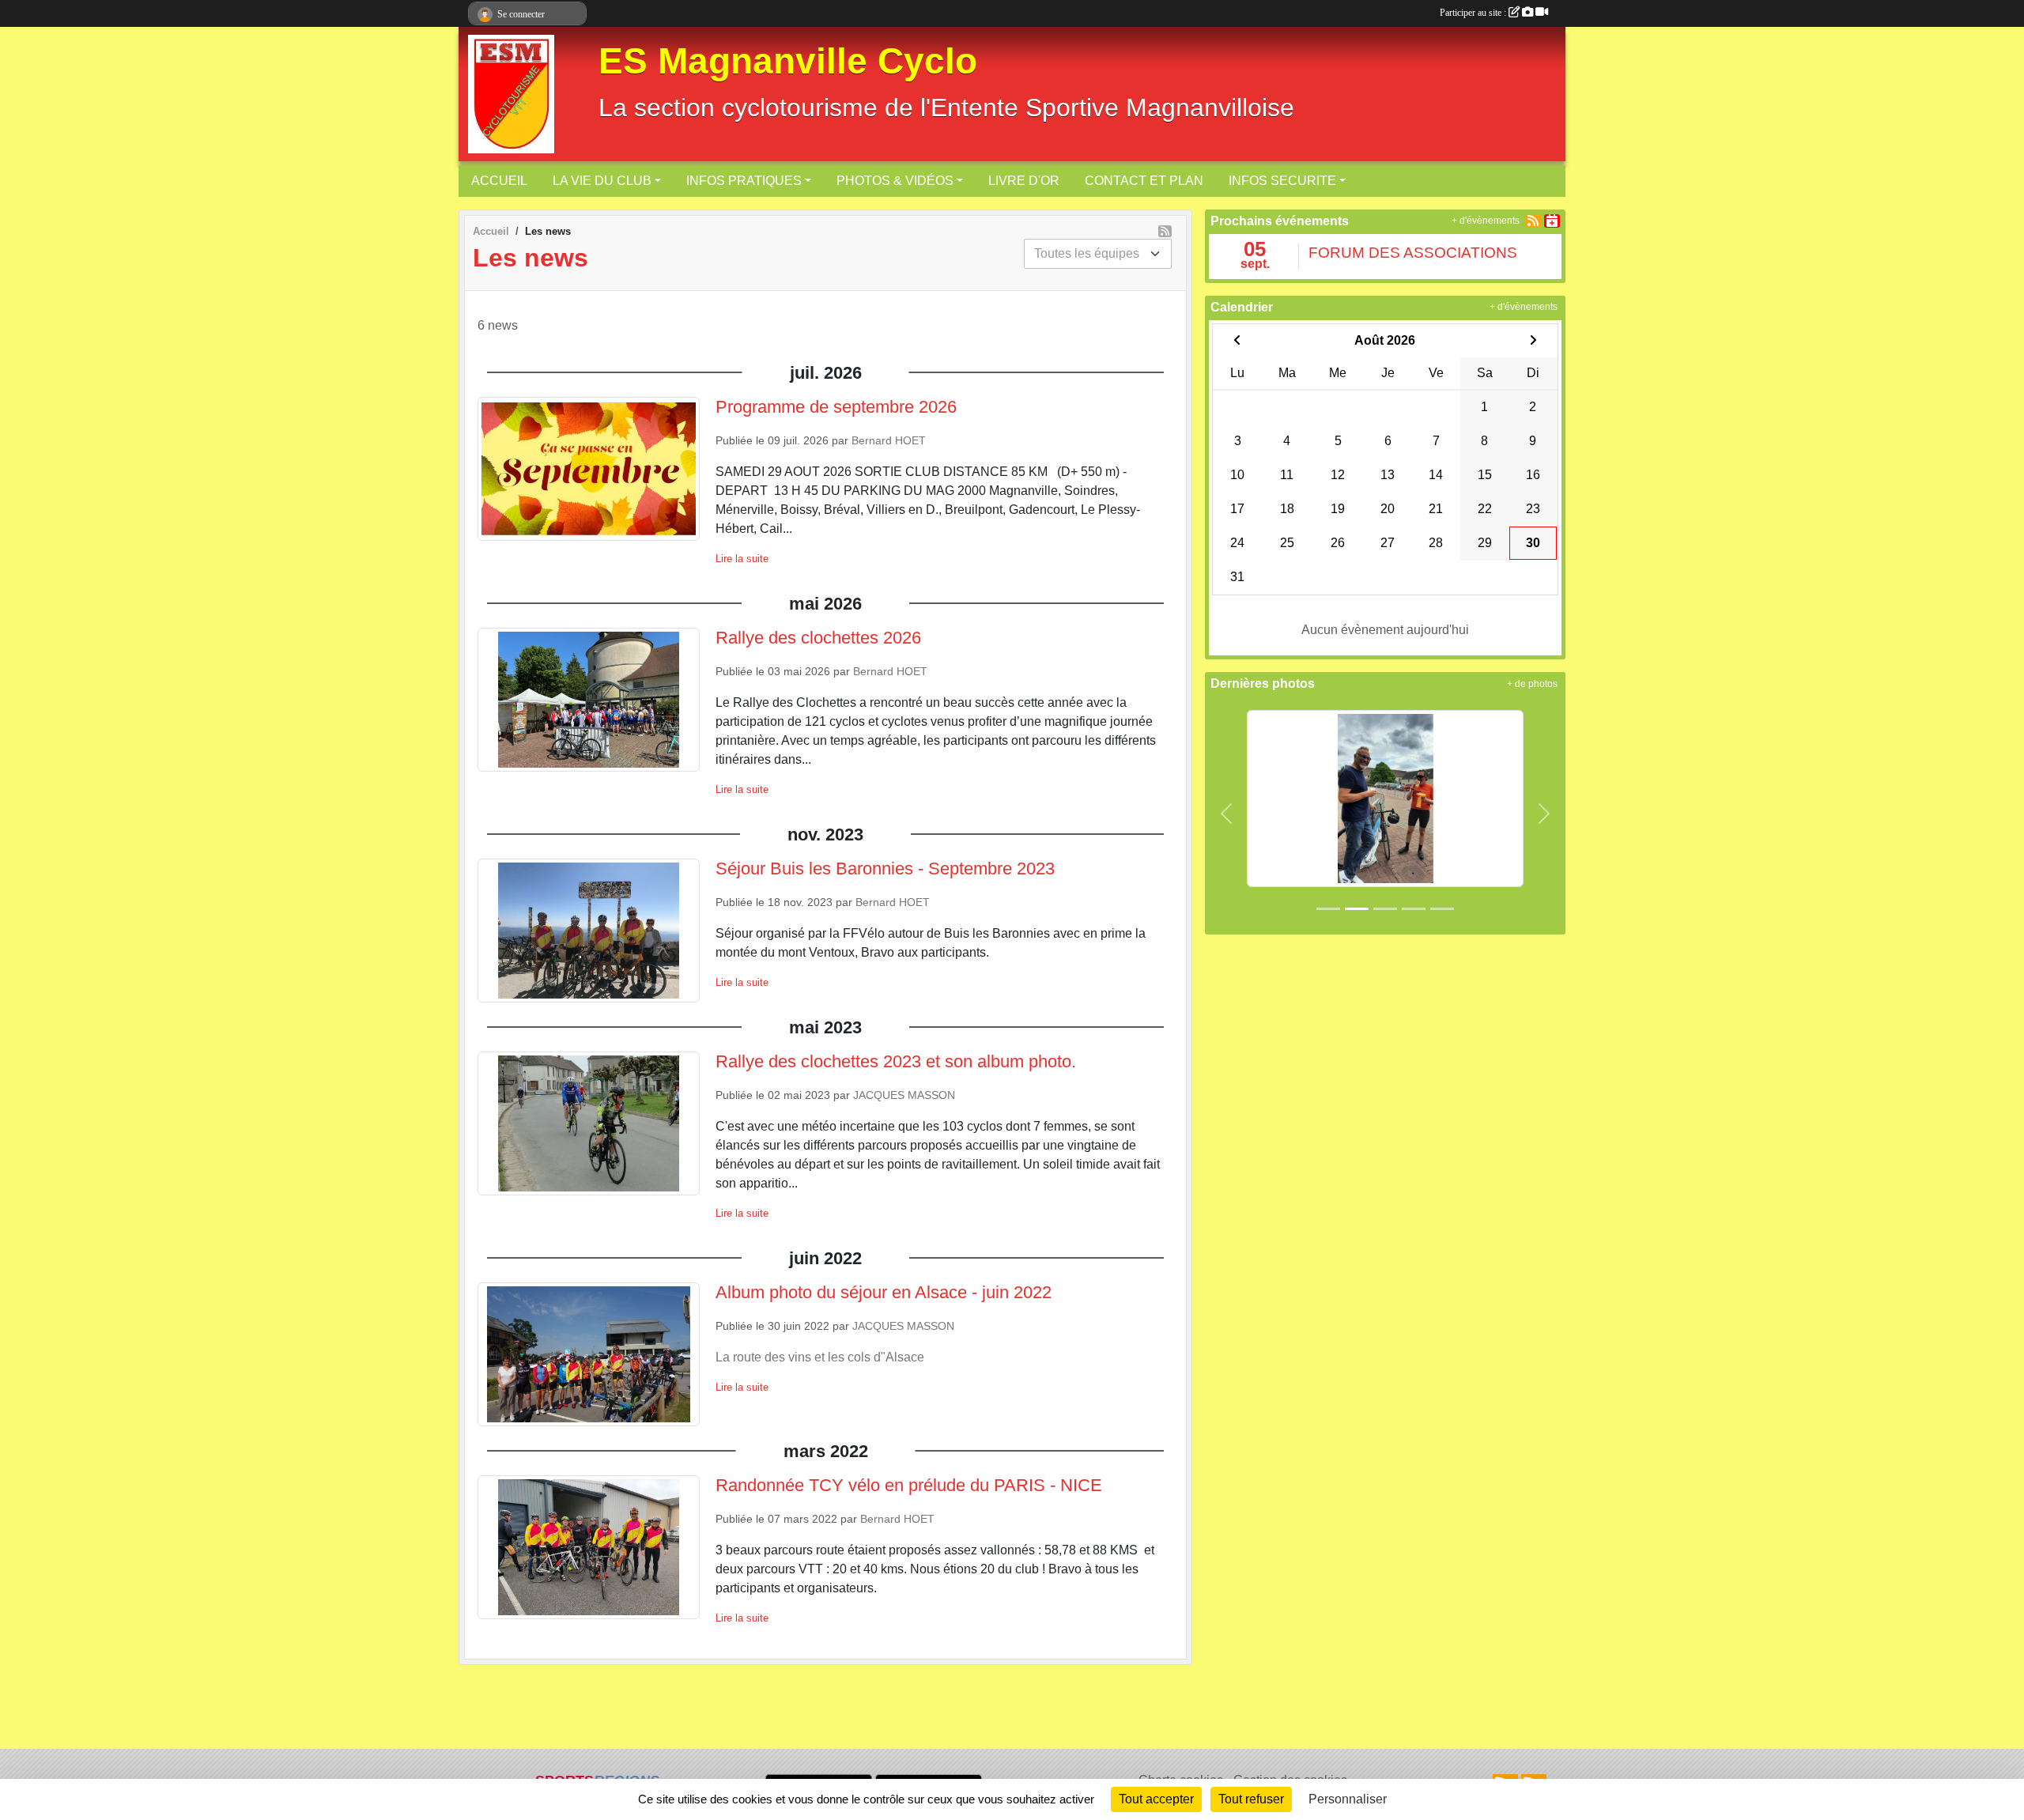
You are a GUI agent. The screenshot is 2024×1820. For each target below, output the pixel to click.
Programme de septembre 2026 (836, 407)
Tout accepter (1156, 1799)
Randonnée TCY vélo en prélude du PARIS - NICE (909, 1485)
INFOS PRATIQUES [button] (744, 181)
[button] (1227, 814)
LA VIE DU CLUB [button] (602, 181)
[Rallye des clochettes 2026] (1385, 797)
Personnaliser (1348, 1799)
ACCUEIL (499, 181)
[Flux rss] (1165, 231)
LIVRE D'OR (1024, 181)
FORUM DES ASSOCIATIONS (1413, 253)
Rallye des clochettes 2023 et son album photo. (896, 1061)
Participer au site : (1474, 13)
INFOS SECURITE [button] (1282, 181)
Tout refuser (1251, 1799)
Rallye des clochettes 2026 (818, 638)
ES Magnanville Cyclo (788, 61)
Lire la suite (742, 559)
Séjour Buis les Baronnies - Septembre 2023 (885, 868)
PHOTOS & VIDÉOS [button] (895, 181)
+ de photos (1532, 684)
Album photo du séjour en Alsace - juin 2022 (884, 1292)
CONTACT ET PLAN (1144, 181)
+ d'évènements (1486, 221)
